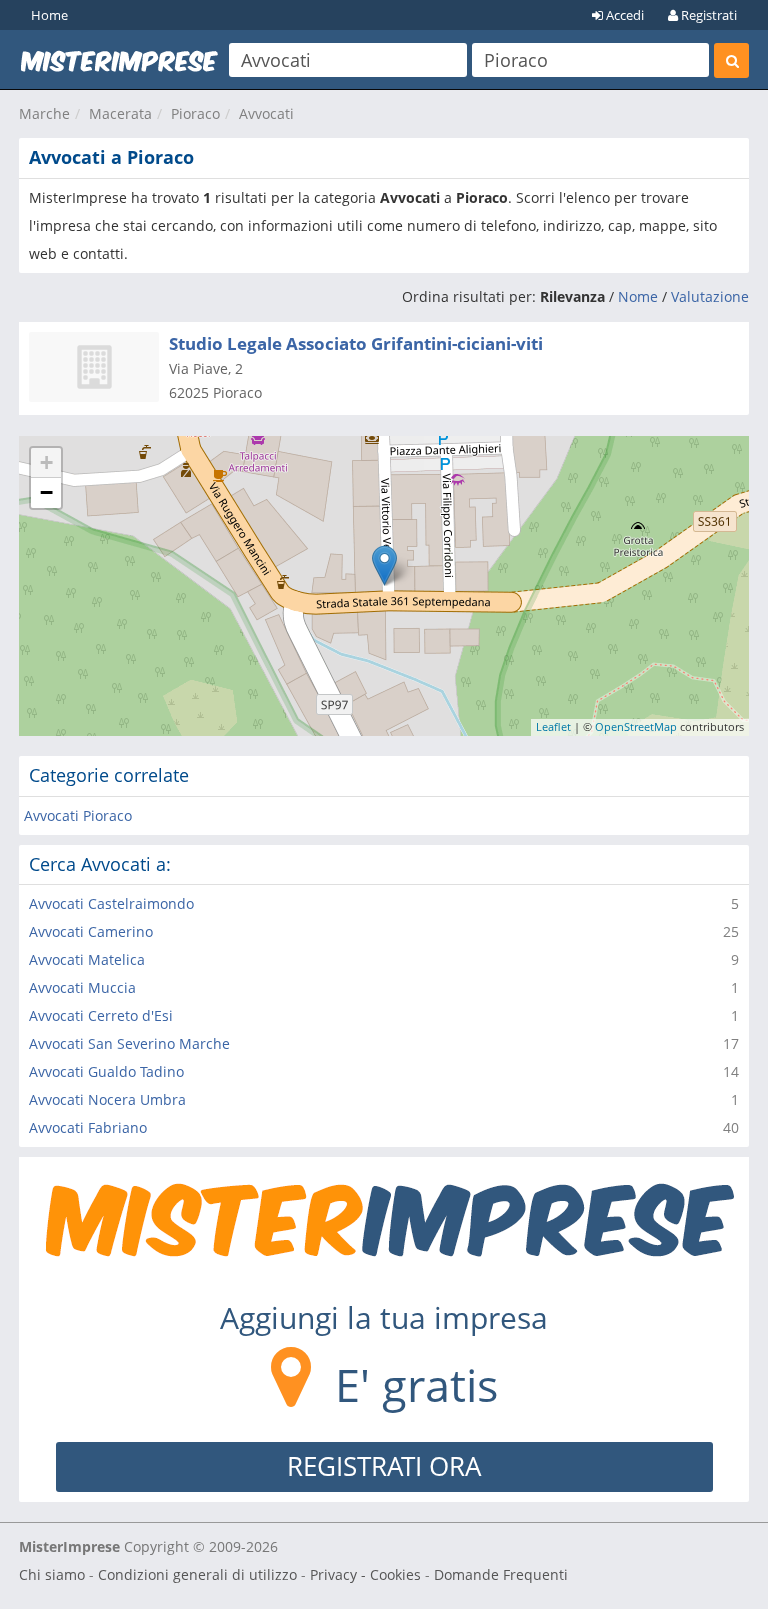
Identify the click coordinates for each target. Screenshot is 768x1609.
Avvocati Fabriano (88, 1127)
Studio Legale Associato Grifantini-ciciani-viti (356, 343)
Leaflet (553, 726)
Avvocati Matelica (87, 959)
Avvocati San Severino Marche (129, 1043)
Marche (44, 113)
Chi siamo (52, 1574)
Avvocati (266, 113)
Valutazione (710, 296)
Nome (638, 296)
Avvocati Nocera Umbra (107, 1099)
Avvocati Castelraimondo (111, 903)
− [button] (46, 492)
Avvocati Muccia (82, 987)
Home (49, 15)
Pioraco (195, 113)
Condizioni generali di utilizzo (197, 1574)
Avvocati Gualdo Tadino (106, 1071)
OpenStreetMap (636, 726)
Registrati (707, 15)
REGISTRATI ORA (384, 1466)
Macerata (120, 113)
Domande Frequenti (501, 1574)
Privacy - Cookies (365, 1574)
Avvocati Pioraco (78, 815)
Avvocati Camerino (91, 931)
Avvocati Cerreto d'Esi (101, 1015)
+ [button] (46, 462)
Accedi (623, 15)
